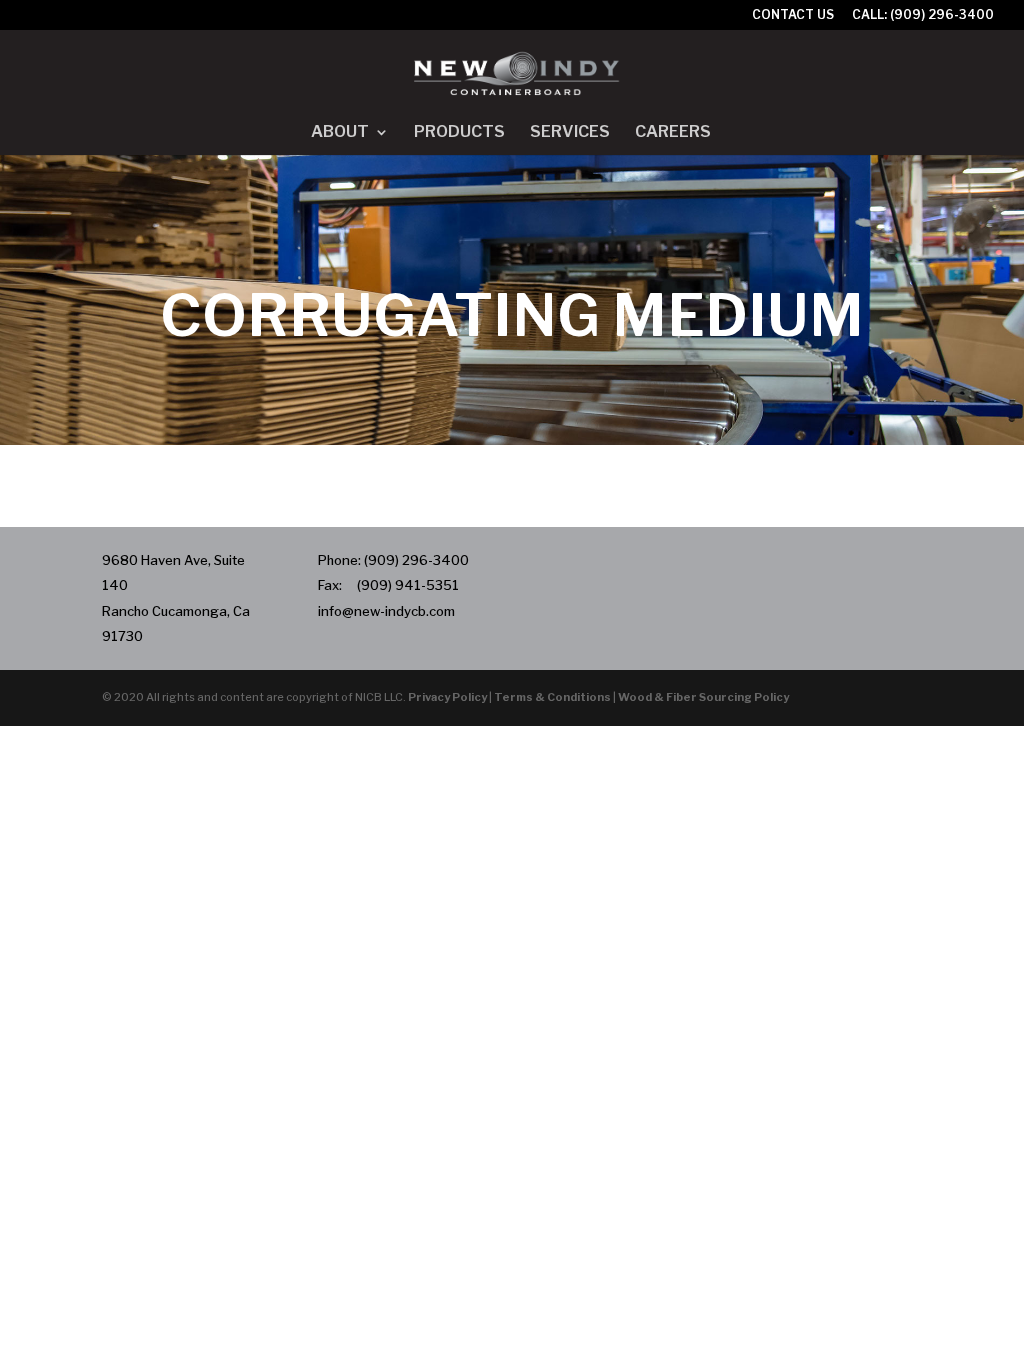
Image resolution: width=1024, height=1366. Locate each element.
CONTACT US (793, 15)
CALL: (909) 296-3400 (923, 15)
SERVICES (570, 133)
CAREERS (673, 133)
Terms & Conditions (552, 697)
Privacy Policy (447, 697)
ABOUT (340, 133)
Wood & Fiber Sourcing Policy (703, 697)
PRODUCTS (459, 133)
